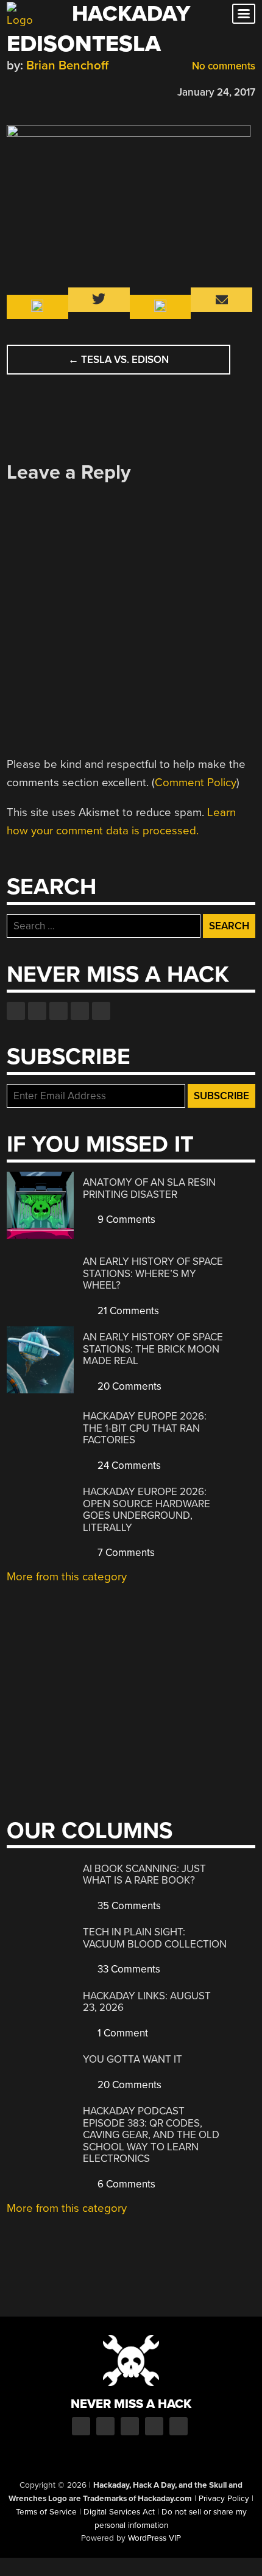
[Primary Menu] (244, 14)
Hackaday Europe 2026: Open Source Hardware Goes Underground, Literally (147, 1510)
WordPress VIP (154, 2538)
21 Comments (127, 1311)
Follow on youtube (58, 1011)
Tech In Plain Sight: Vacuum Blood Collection (155, 1938)
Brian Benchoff (67, 65)
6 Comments (125, 2184)
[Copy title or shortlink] (83, 91)
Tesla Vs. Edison (119, 360)
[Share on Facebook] (13, 90)
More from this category (67, 1577)
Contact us (101, 1011)
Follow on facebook (16, 1011)
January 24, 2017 (216, 92)
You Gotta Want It (133, 2059)
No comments (222, 66)
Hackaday (131, 14)
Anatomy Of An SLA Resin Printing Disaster (149, 1188)
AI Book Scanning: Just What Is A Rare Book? (144, 1875)
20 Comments (128, 1386)
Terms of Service (46, 2512)
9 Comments (125, 1219)
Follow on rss (80, 1011)
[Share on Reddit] (66, 90)
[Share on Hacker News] (48, 90)
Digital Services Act (119, 2512)
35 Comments (128, 1906)
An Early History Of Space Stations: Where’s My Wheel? (153, 1273)
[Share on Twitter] (30, 90)
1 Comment (122, 2033)
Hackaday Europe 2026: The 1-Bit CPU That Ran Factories (145, 1428)
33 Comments (128, 1969)
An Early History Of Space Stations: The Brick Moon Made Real (153, 1349)
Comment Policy (196, 783)
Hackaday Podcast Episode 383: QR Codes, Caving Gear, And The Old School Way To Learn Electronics (151, 2135)
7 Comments (125, 1553)
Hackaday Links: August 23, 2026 (147, 2002)
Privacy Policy (224, 2499)
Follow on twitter (37, 1011)
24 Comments (128, 1466)
